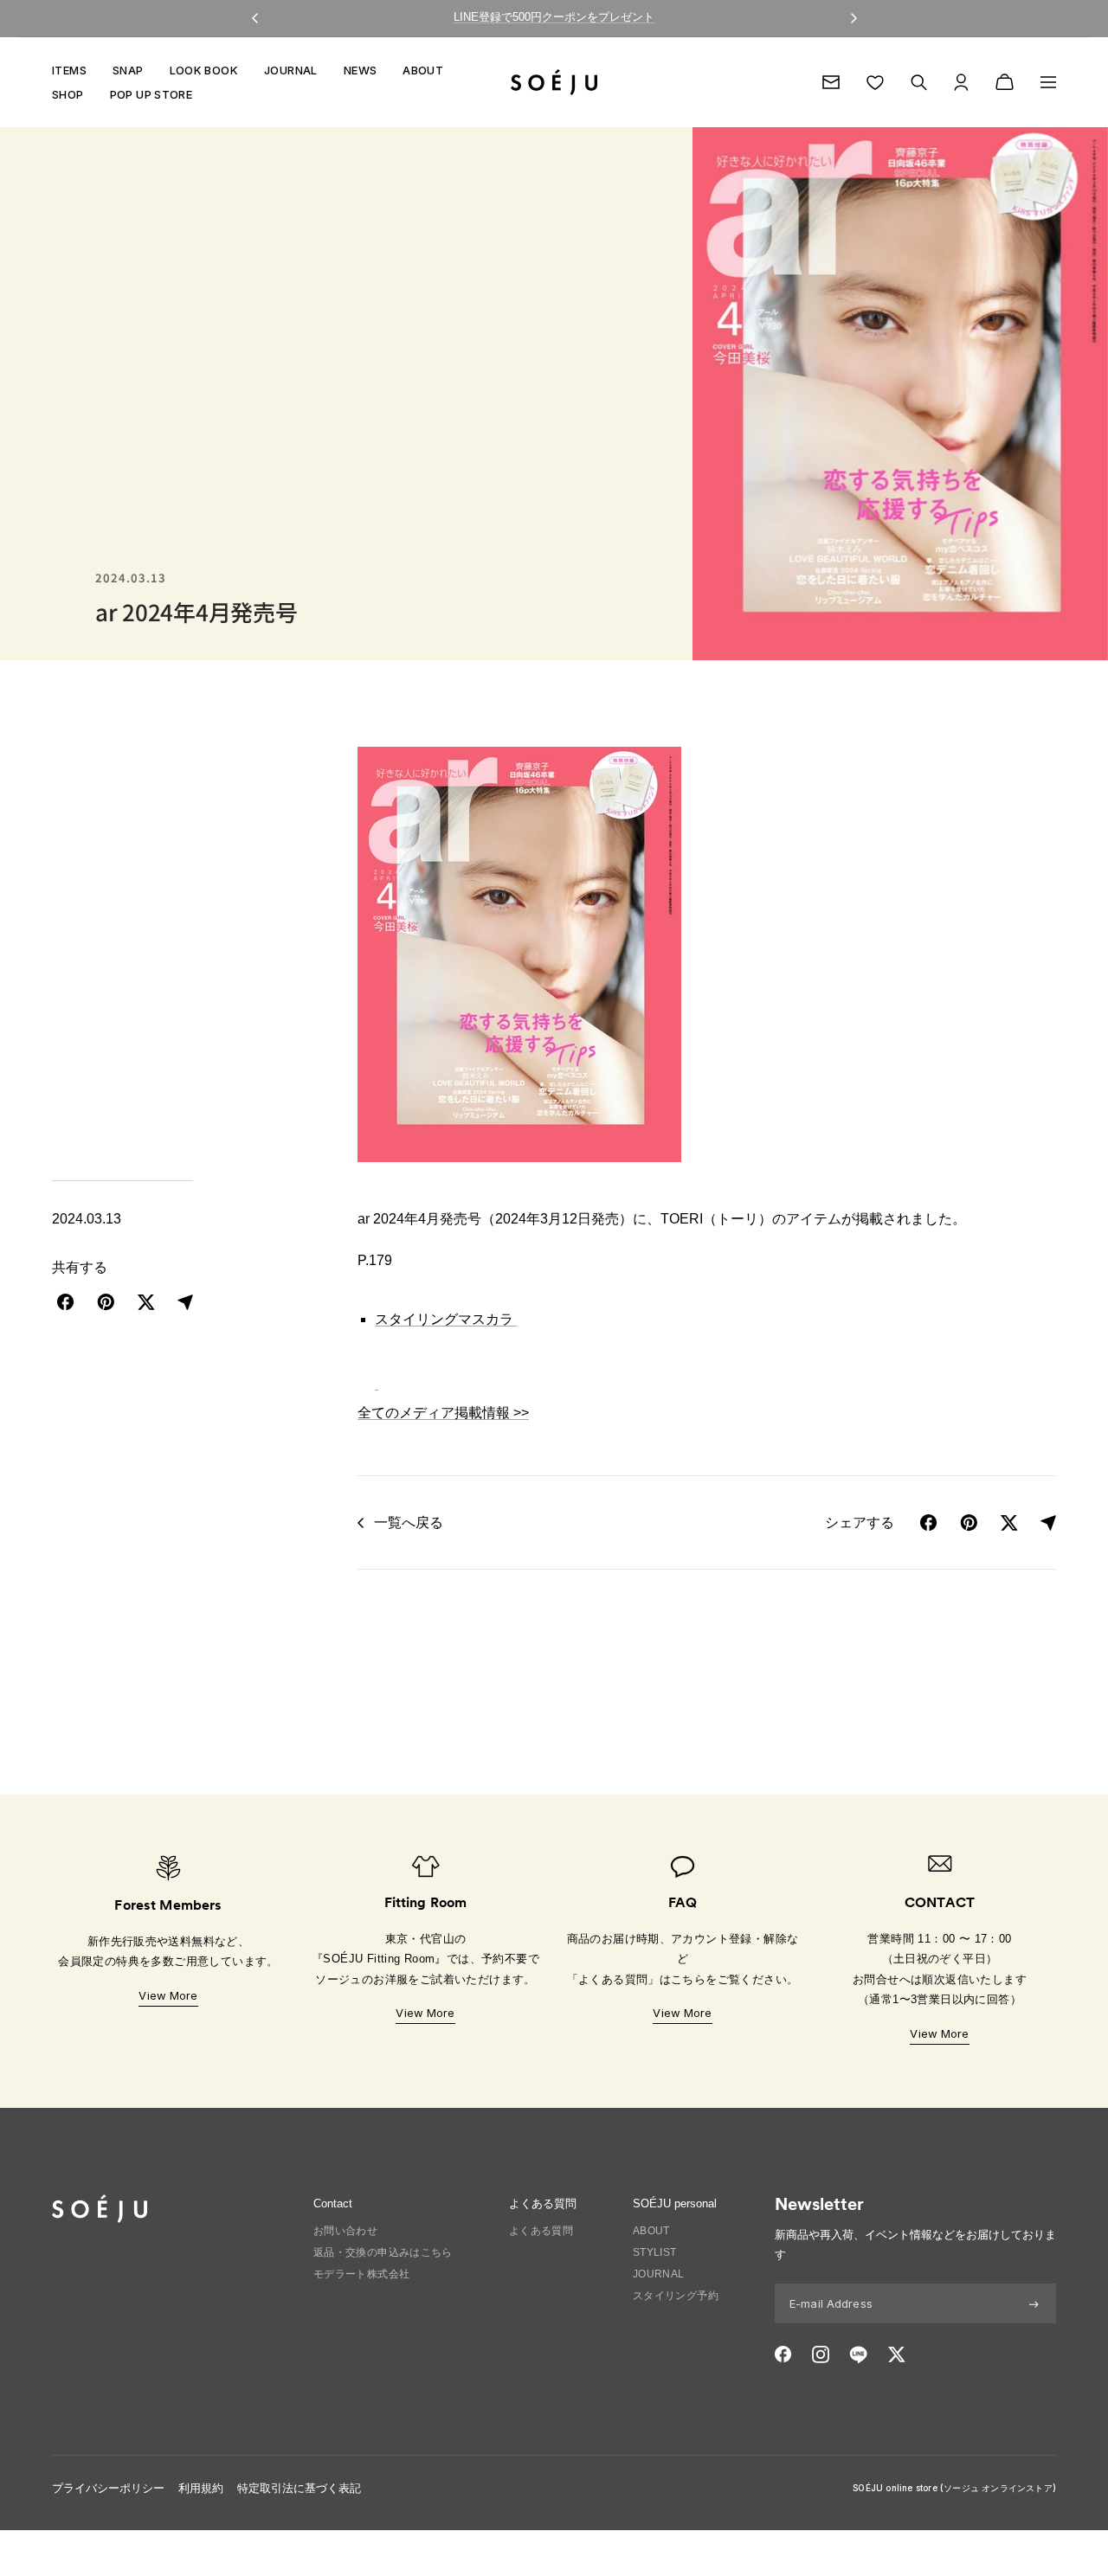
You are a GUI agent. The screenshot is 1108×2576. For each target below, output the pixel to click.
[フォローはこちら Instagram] (821, 2354)
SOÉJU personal (675, 2203)
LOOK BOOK (204, 70)
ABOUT (423, 70)
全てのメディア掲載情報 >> (443, 1413)
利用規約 (201, 2488)
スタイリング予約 (676, 2296)
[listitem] (66, 1302)
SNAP (128, 70)
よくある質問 (541, 2231)
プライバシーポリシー (108, 2488)
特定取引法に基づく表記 (299, 2488)
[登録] (1034, 2303)
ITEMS (69, 70)
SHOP (68, 94)
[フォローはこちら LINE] (858, 2354)
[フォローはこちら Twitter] (896, 2354)
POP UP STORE (151, 94)
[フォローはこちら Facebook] (783, 2354)
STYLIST (655, 2252)
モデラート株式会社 (362, 2274)
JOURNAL (291, 70)
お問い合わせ (345, 2231)
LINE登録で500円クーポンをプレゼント (554, 17)
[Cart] (1005, 82)
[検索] (919, 83)
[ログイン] (961, 82)
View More (168, 1995)
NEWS (361, 70)
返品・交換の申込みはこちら (383, 2252)
